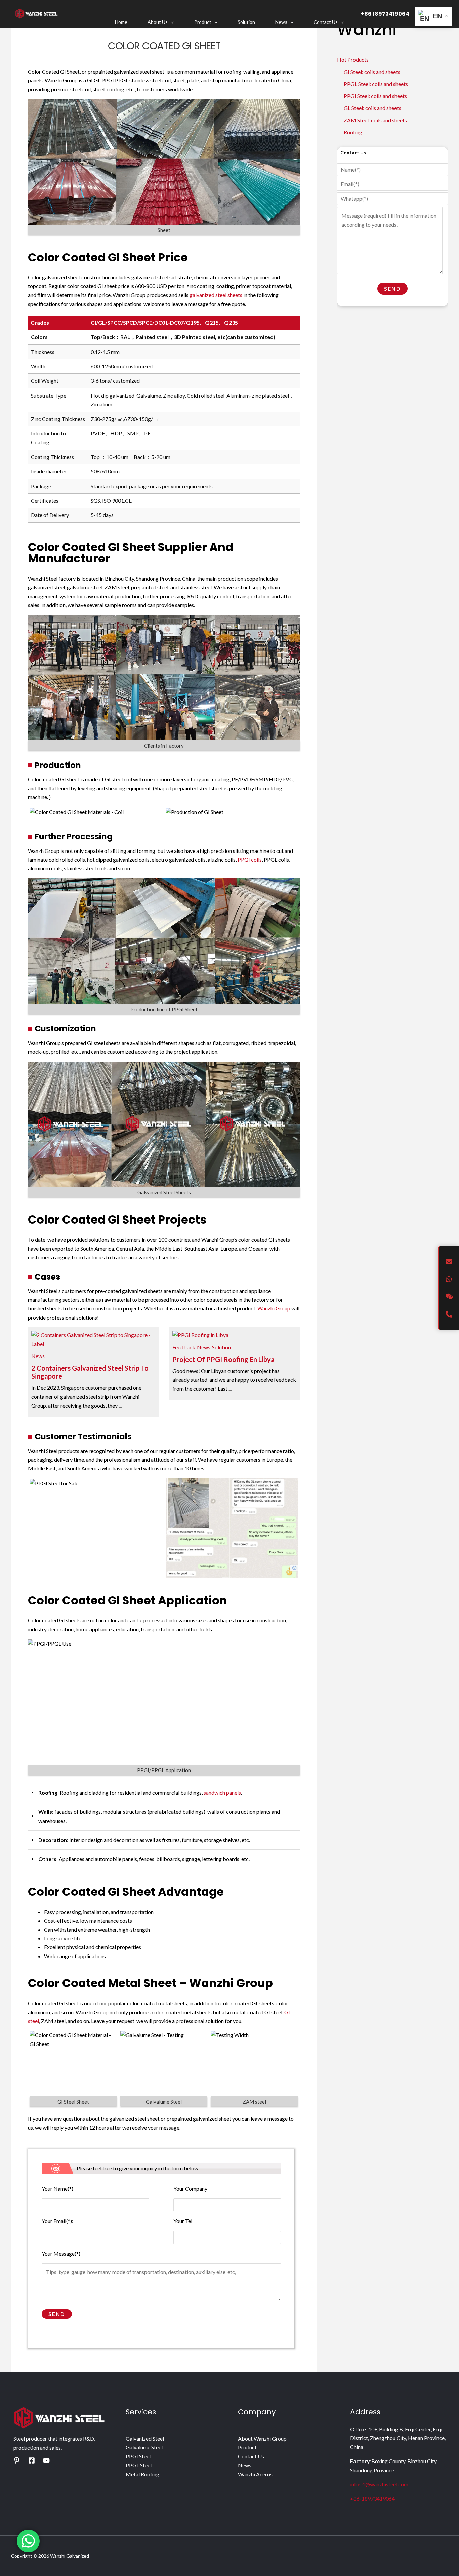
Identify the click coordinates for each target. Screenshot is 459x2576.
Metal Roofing (142, 2474)
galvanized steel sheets (216, 295)
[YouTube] (46, 2460)
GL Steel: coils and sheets (372, 108)
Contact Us (326, 22)
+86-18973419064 (372, 2499)
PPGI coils (250, 859)
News (281, 22)
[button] (171, 22)
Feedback (184, 1347)
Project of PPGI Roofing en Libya (223, 1359)
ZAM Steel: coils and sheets (375, 120)
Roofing (353, 132)
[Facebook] (32, 2460)
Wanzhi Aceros (255, 2474)
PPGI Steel (138, 2456)
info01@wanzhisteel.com (379, 2484)
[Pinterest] (17, 2460)
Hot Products (353, 60)
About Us (158, 22)
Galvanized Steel (145, 2439)
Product (203, 22)
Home (121, 22)
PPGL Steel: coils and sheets (376, 84)
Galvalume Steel (144, 2447)
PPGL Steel (139, 2465)
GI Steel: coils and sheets (372, 72)
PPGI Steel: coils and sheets (375, 96)
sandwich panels (222, 1792)
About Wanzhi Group (262, 2439)
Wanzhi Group (274, 1308)
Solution (246, 22)
